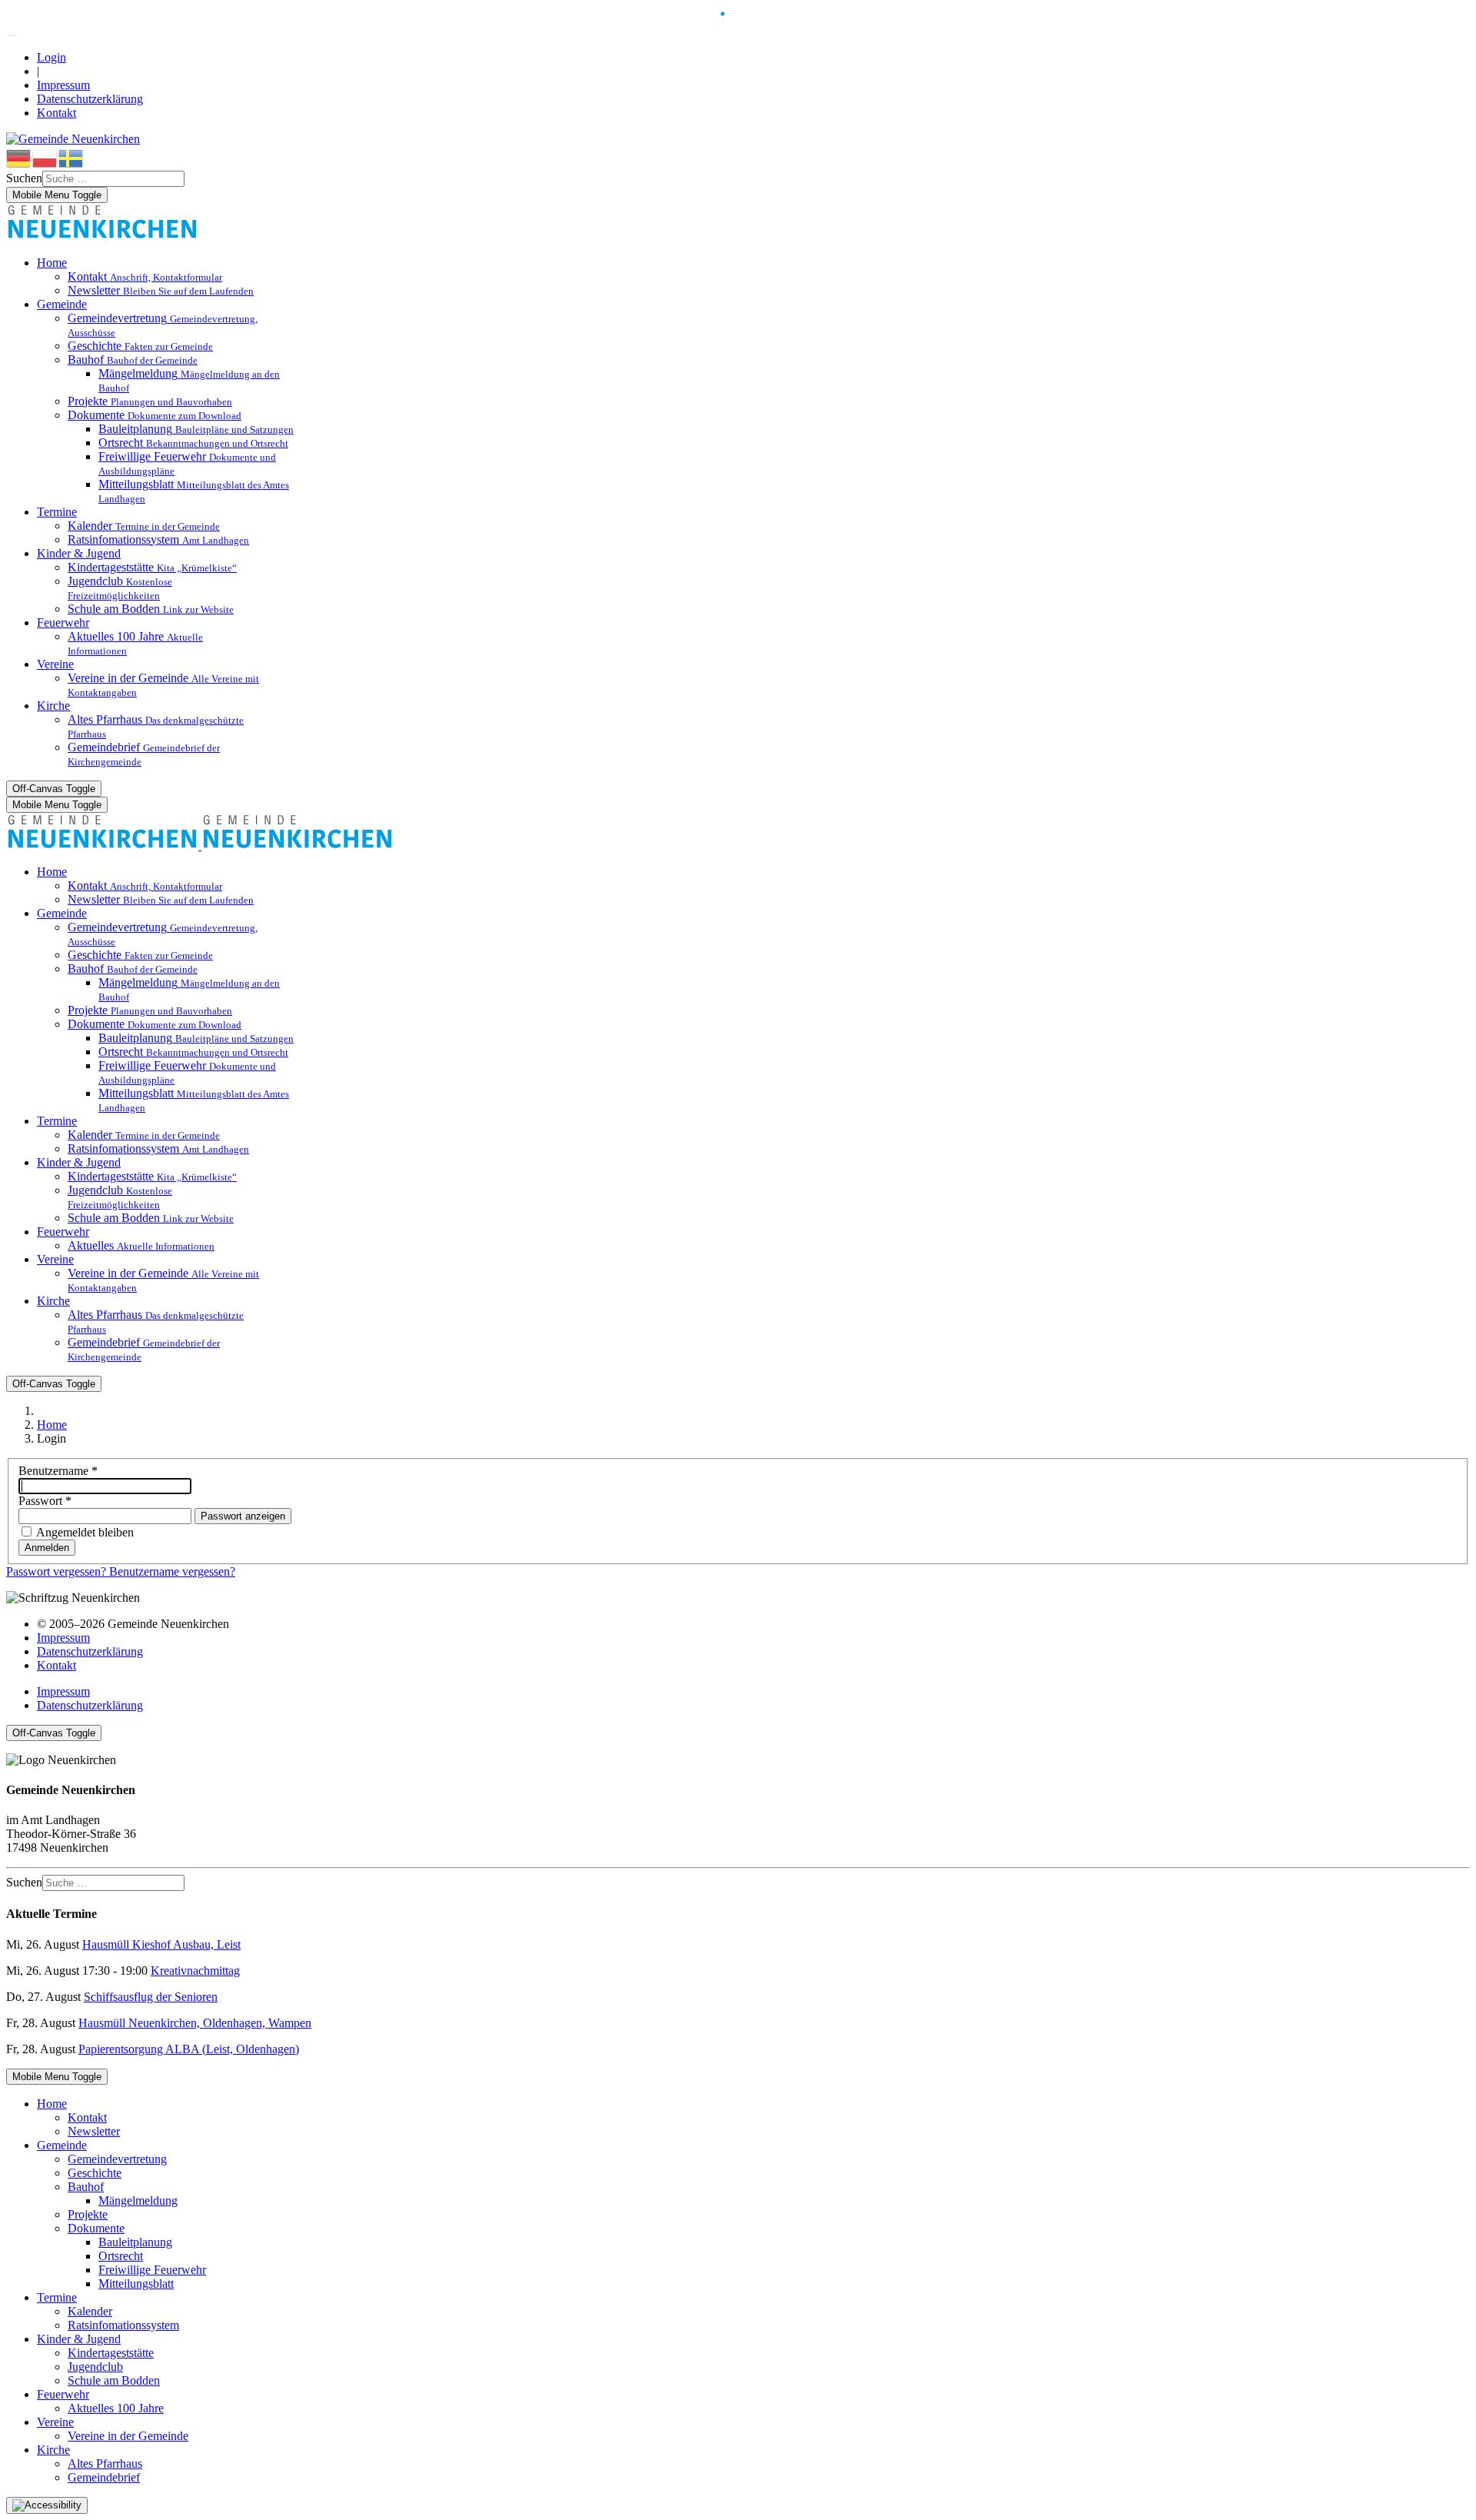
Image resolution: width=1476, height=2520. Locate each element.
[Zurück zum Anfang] (12, 35)
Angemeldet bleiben (85, 1532)
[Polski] (45, 157)
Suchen (24, 178)
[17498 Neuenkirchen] (102, 236)
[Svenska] (71, 157)
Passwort (45, 1501)
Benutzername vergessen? (172, 1571)
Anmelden (47, 1548)
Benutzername (58, 1471)
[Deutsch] (19, 157)
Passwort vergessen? (58, 1571)
